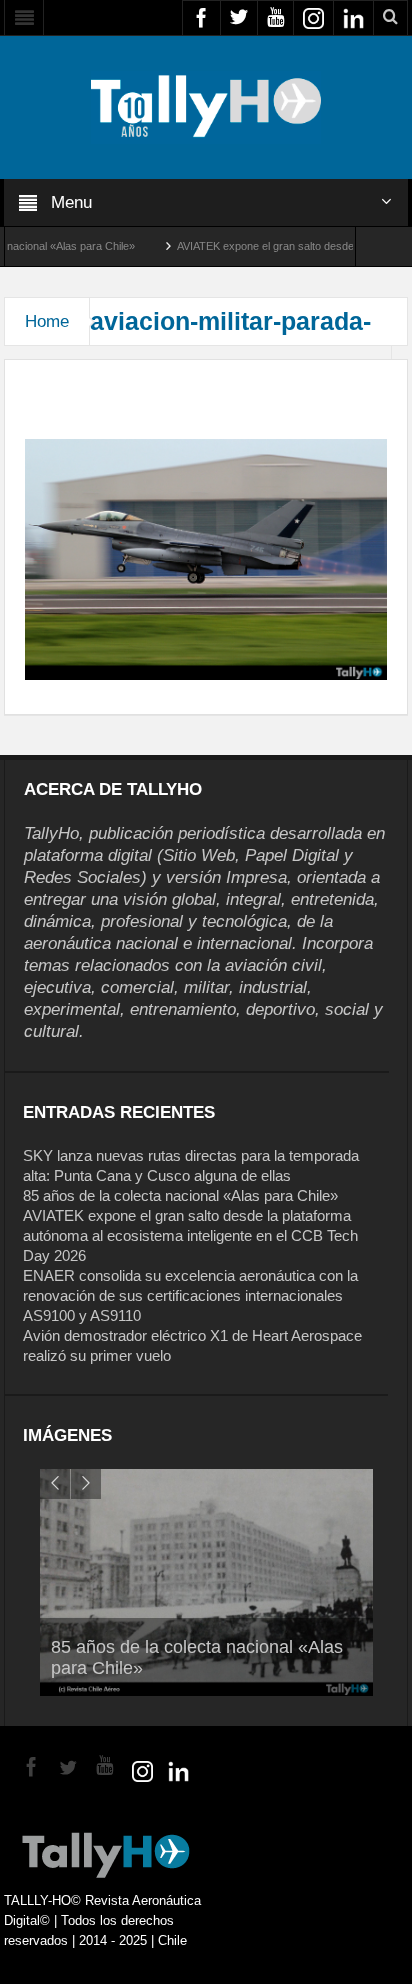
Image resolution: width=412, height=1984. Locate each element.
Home (47, 321)
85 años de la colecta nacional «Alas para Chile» (180, 1195)
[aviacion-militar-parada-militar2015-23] (206, 559)
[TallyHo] (206, 106)
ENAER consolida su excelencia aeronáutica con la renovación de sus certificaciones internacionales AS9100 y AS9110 (190, 1295)
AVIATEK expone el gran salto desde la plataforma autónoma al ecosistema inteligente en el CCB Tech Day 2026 (190, 1235)
